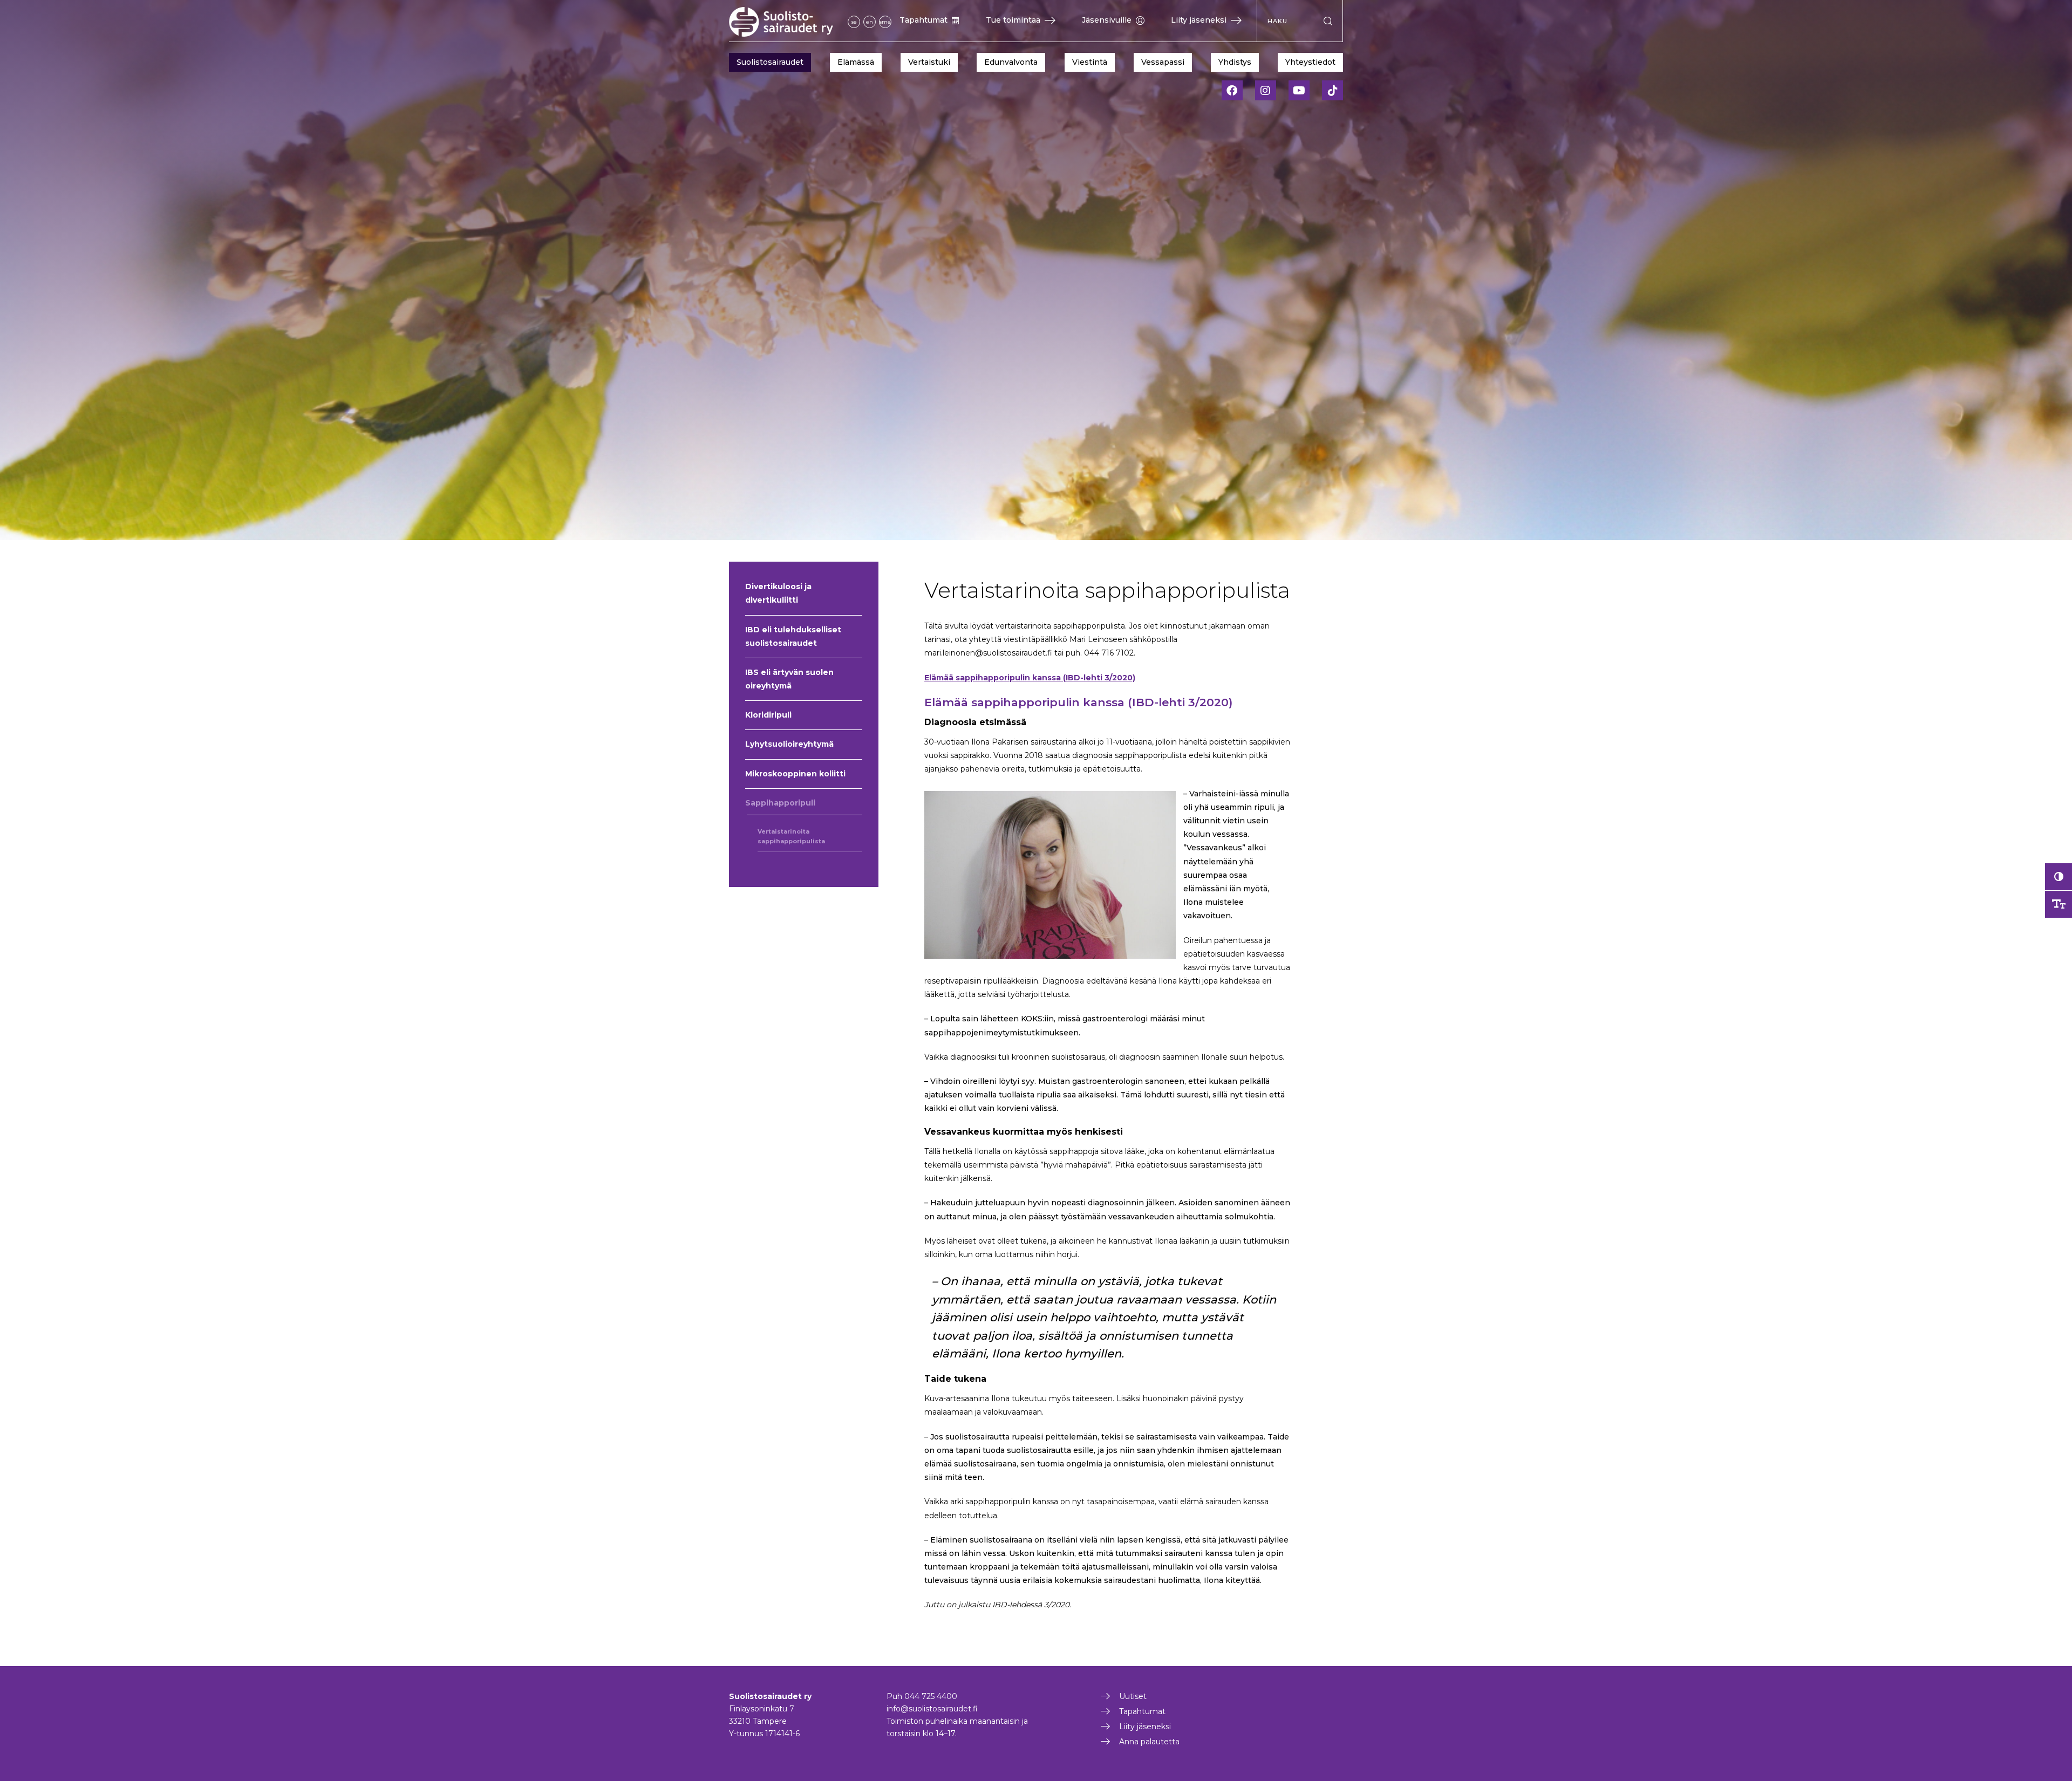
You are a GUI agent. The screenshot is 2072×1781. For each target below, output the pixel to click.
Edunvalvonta (1011, 62)
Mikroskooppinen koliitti (795, 774)
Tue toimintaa (1013, 20)
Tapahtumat (923, 20)
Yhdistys (1235, 62)
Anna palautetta (1149, 1742)
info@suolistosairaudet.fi (932, 1709)
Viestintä (1090, 62)
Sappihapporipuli (780, 803)
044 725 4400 (931, 1696)
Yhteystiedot (1310, 62)
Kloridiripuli (768, 715)
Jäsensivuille (1107, 20)
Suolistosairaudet (770, 62)
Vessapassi (1163, 62)
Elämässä (856, 62)
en (870, 22)
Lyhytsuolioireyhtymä (789, 744)
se (854, 22)
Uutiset (1133, 1696)
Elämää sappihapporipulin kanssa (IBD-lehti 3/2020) (1030, 678)
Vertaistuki (929, 62)
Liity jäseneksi (1199, 20)
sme (885, 22)
